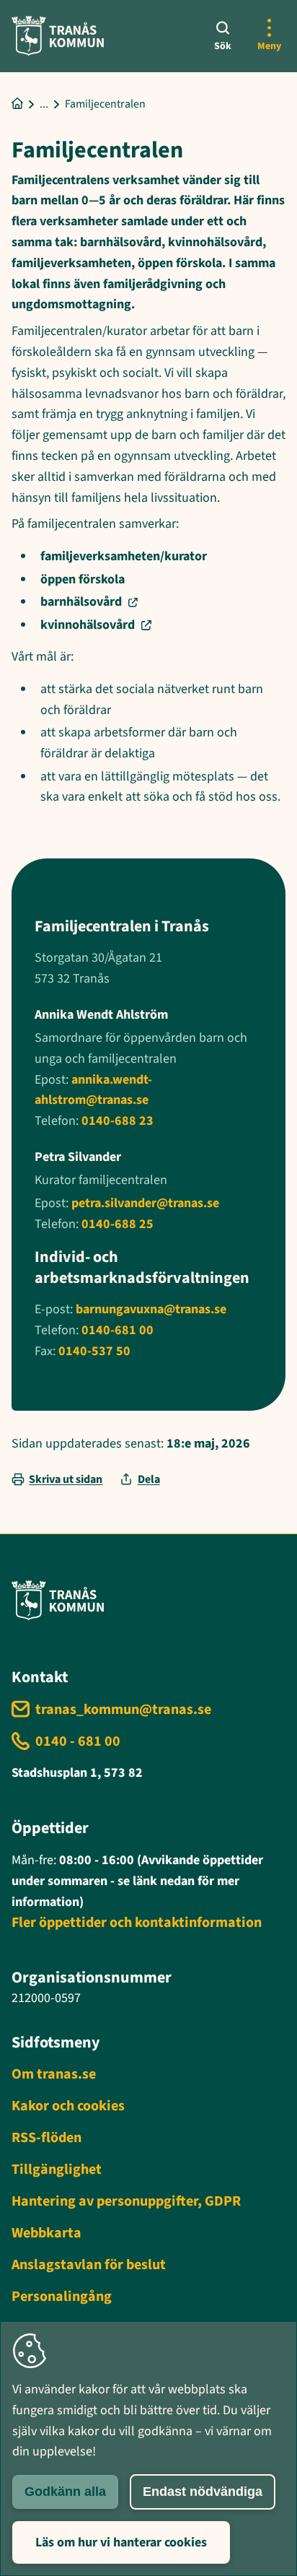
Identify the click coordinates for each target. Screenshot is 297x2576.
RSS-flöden (46, 2138)
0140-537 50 (94, 1351)
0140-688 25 (118, 1224)
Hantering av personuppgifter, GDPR (126, 2201)
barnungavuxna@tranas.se (151, 1309)
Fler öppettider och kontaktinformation (137, 1923)
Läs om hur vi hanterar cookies (121, 2542)
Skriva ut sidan (66, 1479)
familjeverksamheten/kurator (124, 556)
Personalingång (62, 2297)
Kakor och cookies (68, 2106)
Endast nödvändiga (203, 2492)
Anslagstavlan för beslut (89, 2265)
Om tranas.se (54, 2074)
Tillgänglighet (57, 2170)
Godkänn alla (65, 2492)
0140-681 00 (118, 1330)
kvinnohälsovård (88, 625)
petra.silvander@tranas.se (145, 1203)
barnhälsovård (81, 602)
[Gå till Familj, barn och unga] (44, 104)
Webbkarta (46, 2233)
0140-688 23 (118, 1121)
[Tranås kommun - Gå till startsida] (58, 36)
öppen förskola (83, 579)
